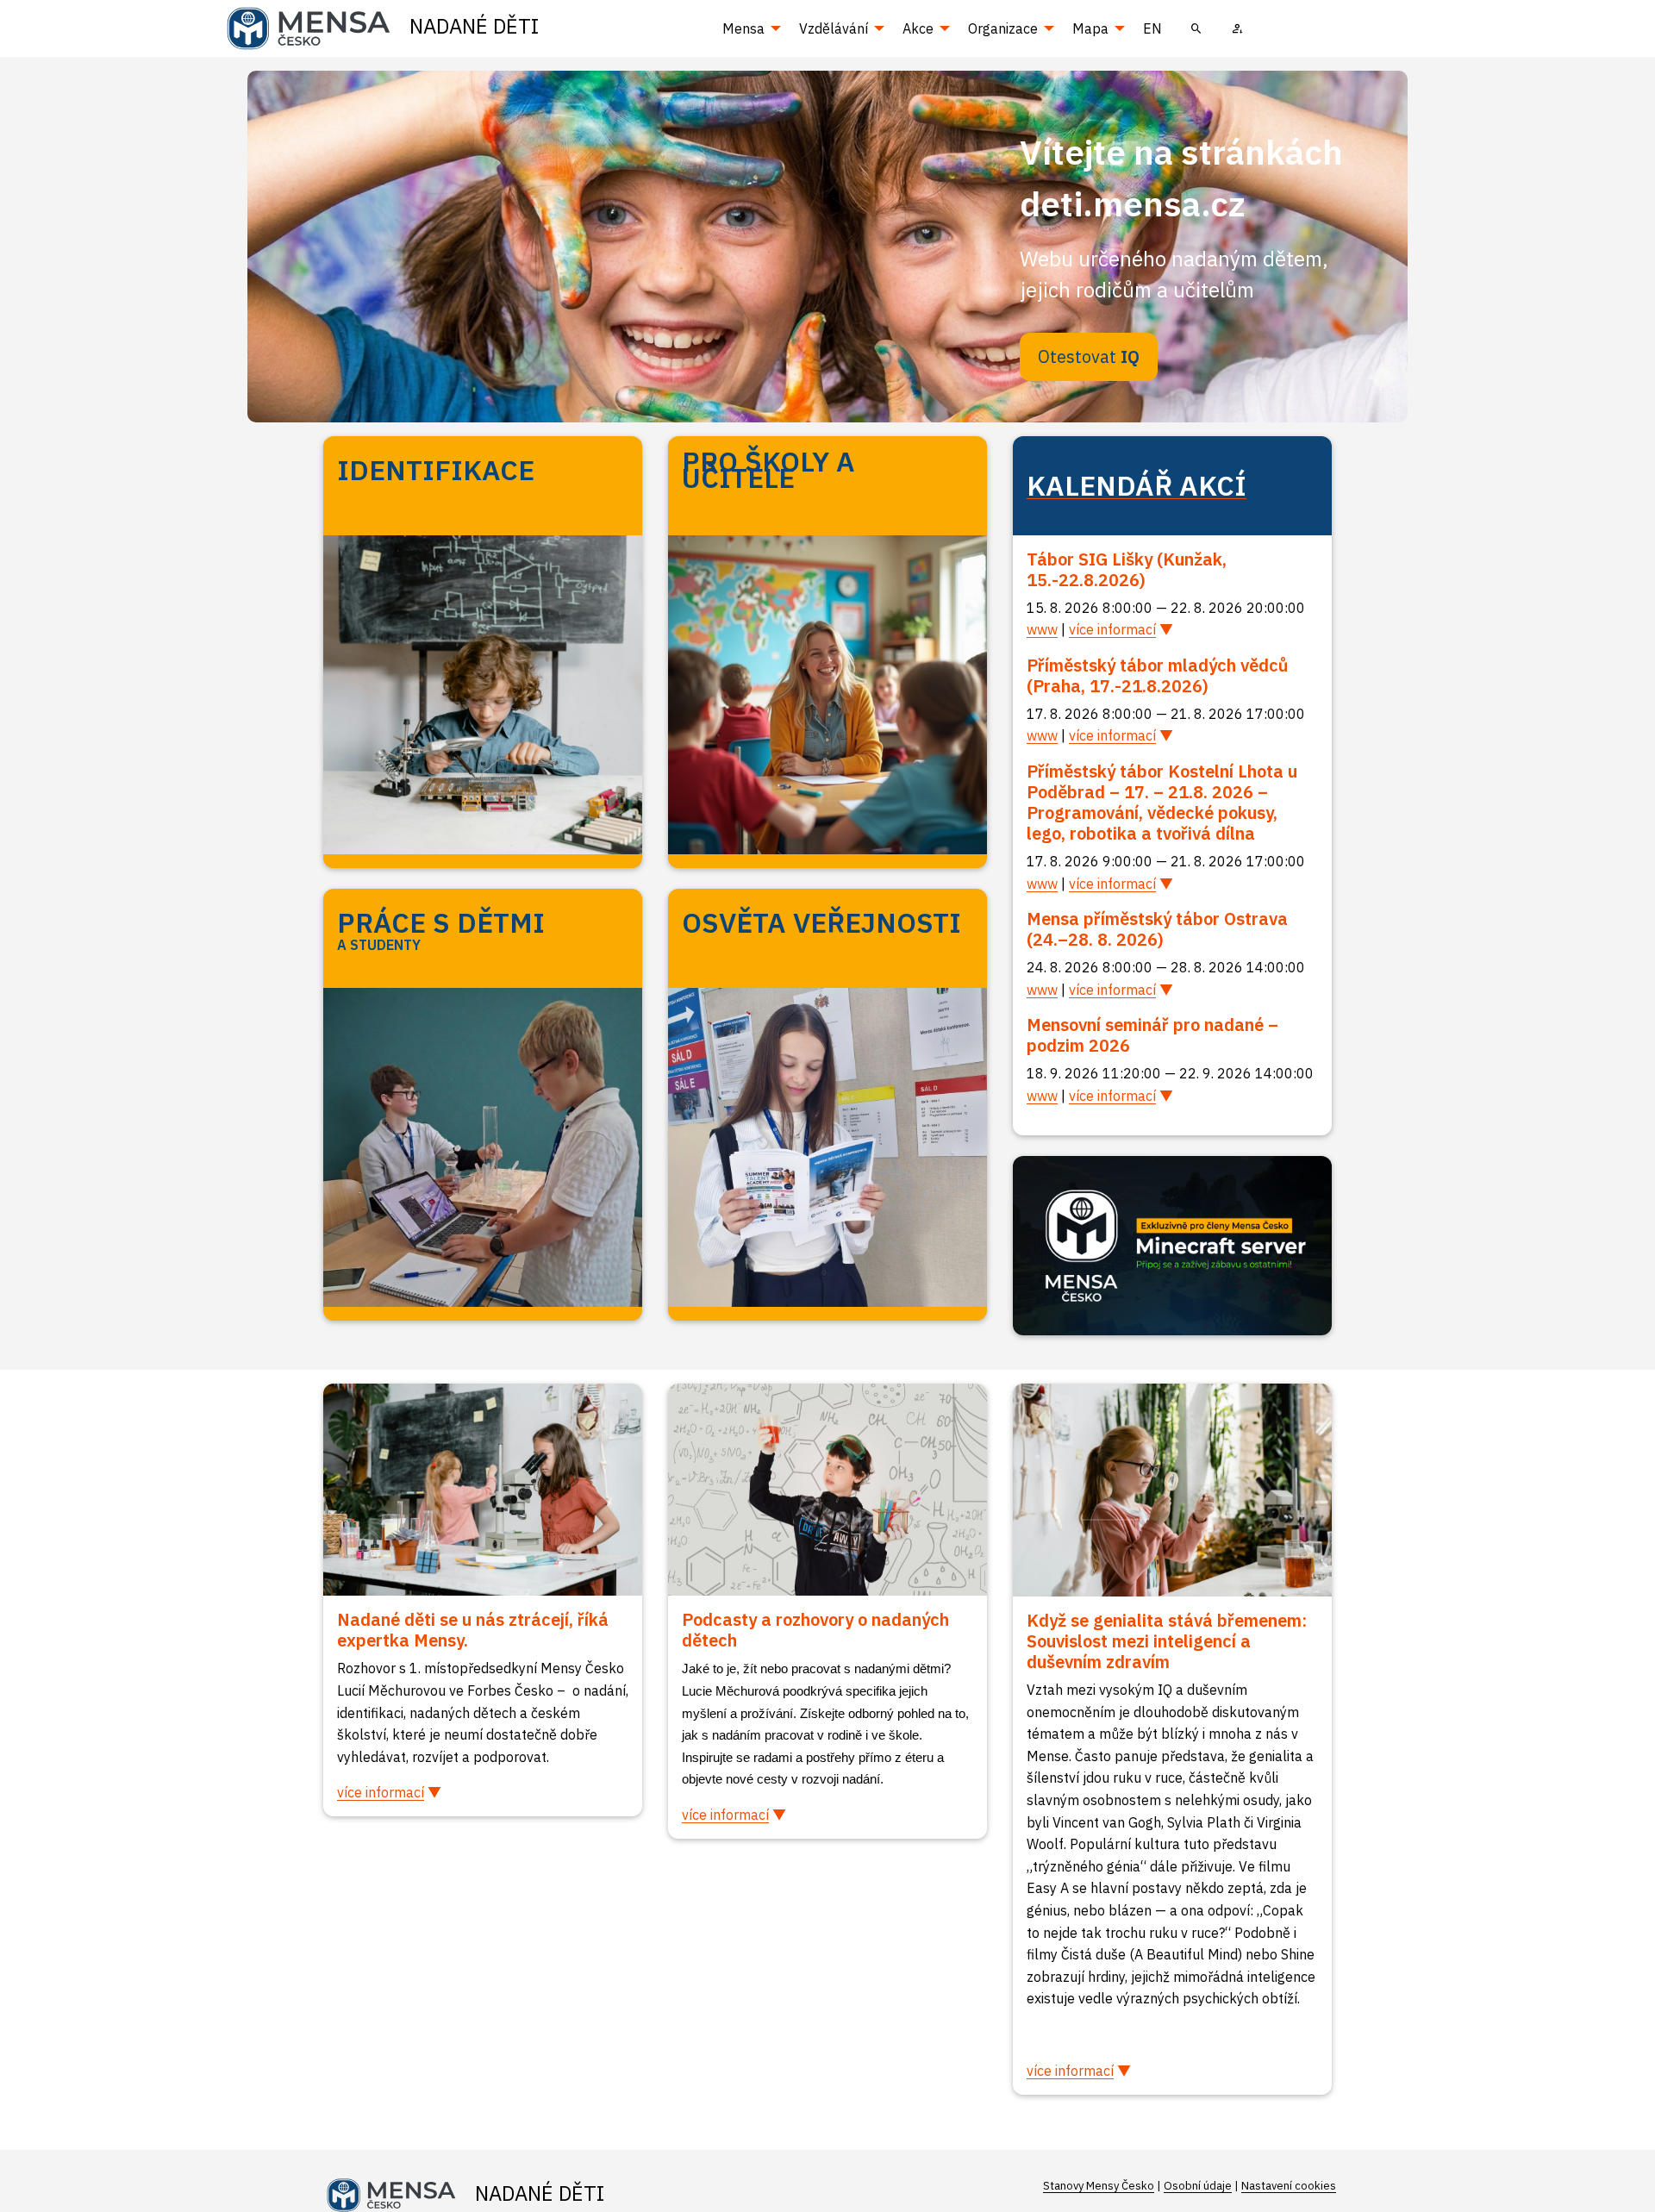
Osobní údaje (1198, 2186)
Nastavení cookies (1289, 2186)
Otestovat (1089, 356)
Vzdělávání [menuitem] (834, 28)
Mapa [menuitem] (1090, 28)
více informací (1112, 629)
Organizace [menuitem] (1003, 28)
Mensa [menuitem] (743, 28)
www (1042, 629)
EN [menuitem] (1152, 28)
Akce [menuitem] (918, 28)
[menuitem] (1196, 28)
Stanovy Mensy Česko (1099, 2186)
